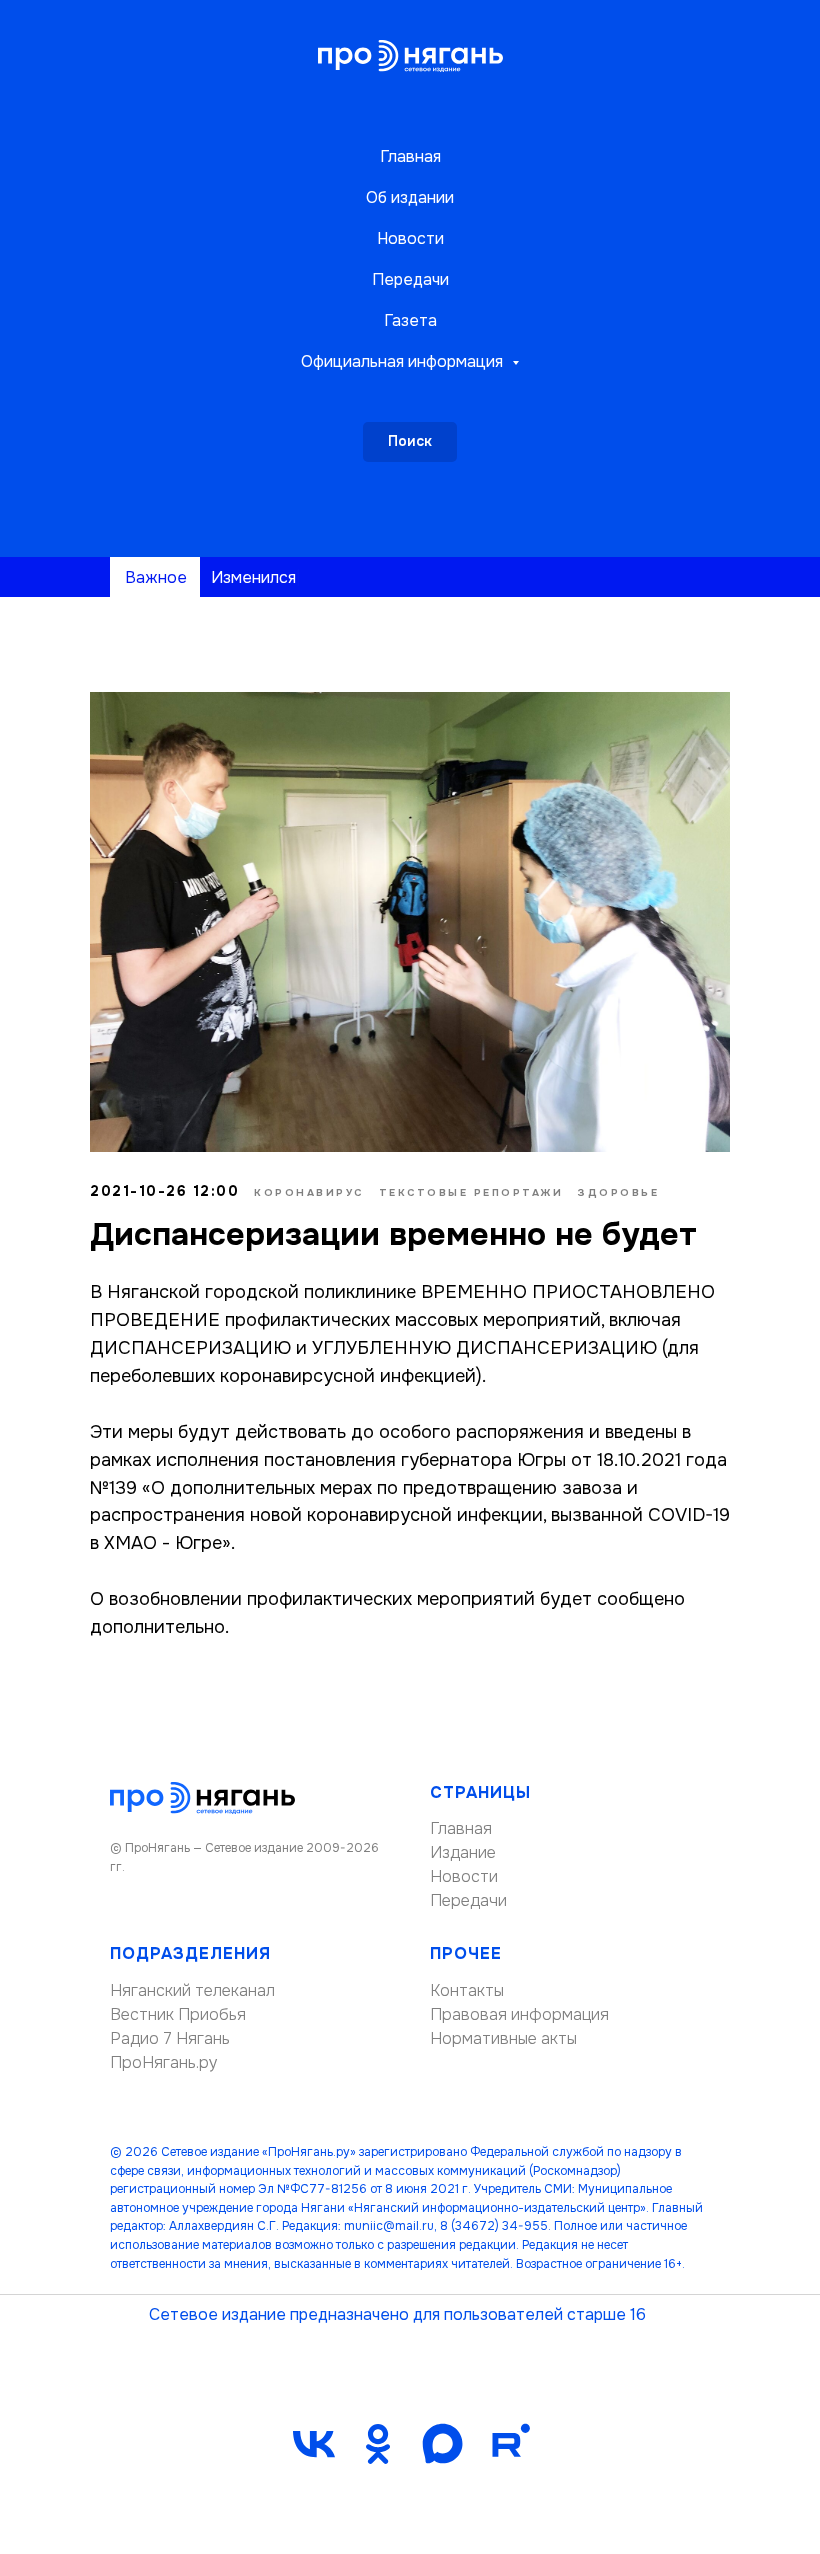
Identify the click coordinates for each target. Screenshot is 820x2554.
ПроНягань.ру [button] (164, 2062)
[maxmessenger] (442, 2444)
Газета (410, 320)
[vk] (314, 2444)
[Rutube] (506, 2444)
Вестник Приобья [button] (178, 2014)
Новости (410, 238)
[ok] (378, 2444)
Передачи (410, 279)
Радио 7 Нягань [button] (170, 2038)
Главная (410, 156)
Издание (463, 1852)
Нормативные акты (503, 2038)
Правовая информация (519, 2014)
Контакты (467, 1990)
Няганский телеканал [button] (192, 1990)
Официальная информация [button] (404, 361)
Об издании (410, 197)
